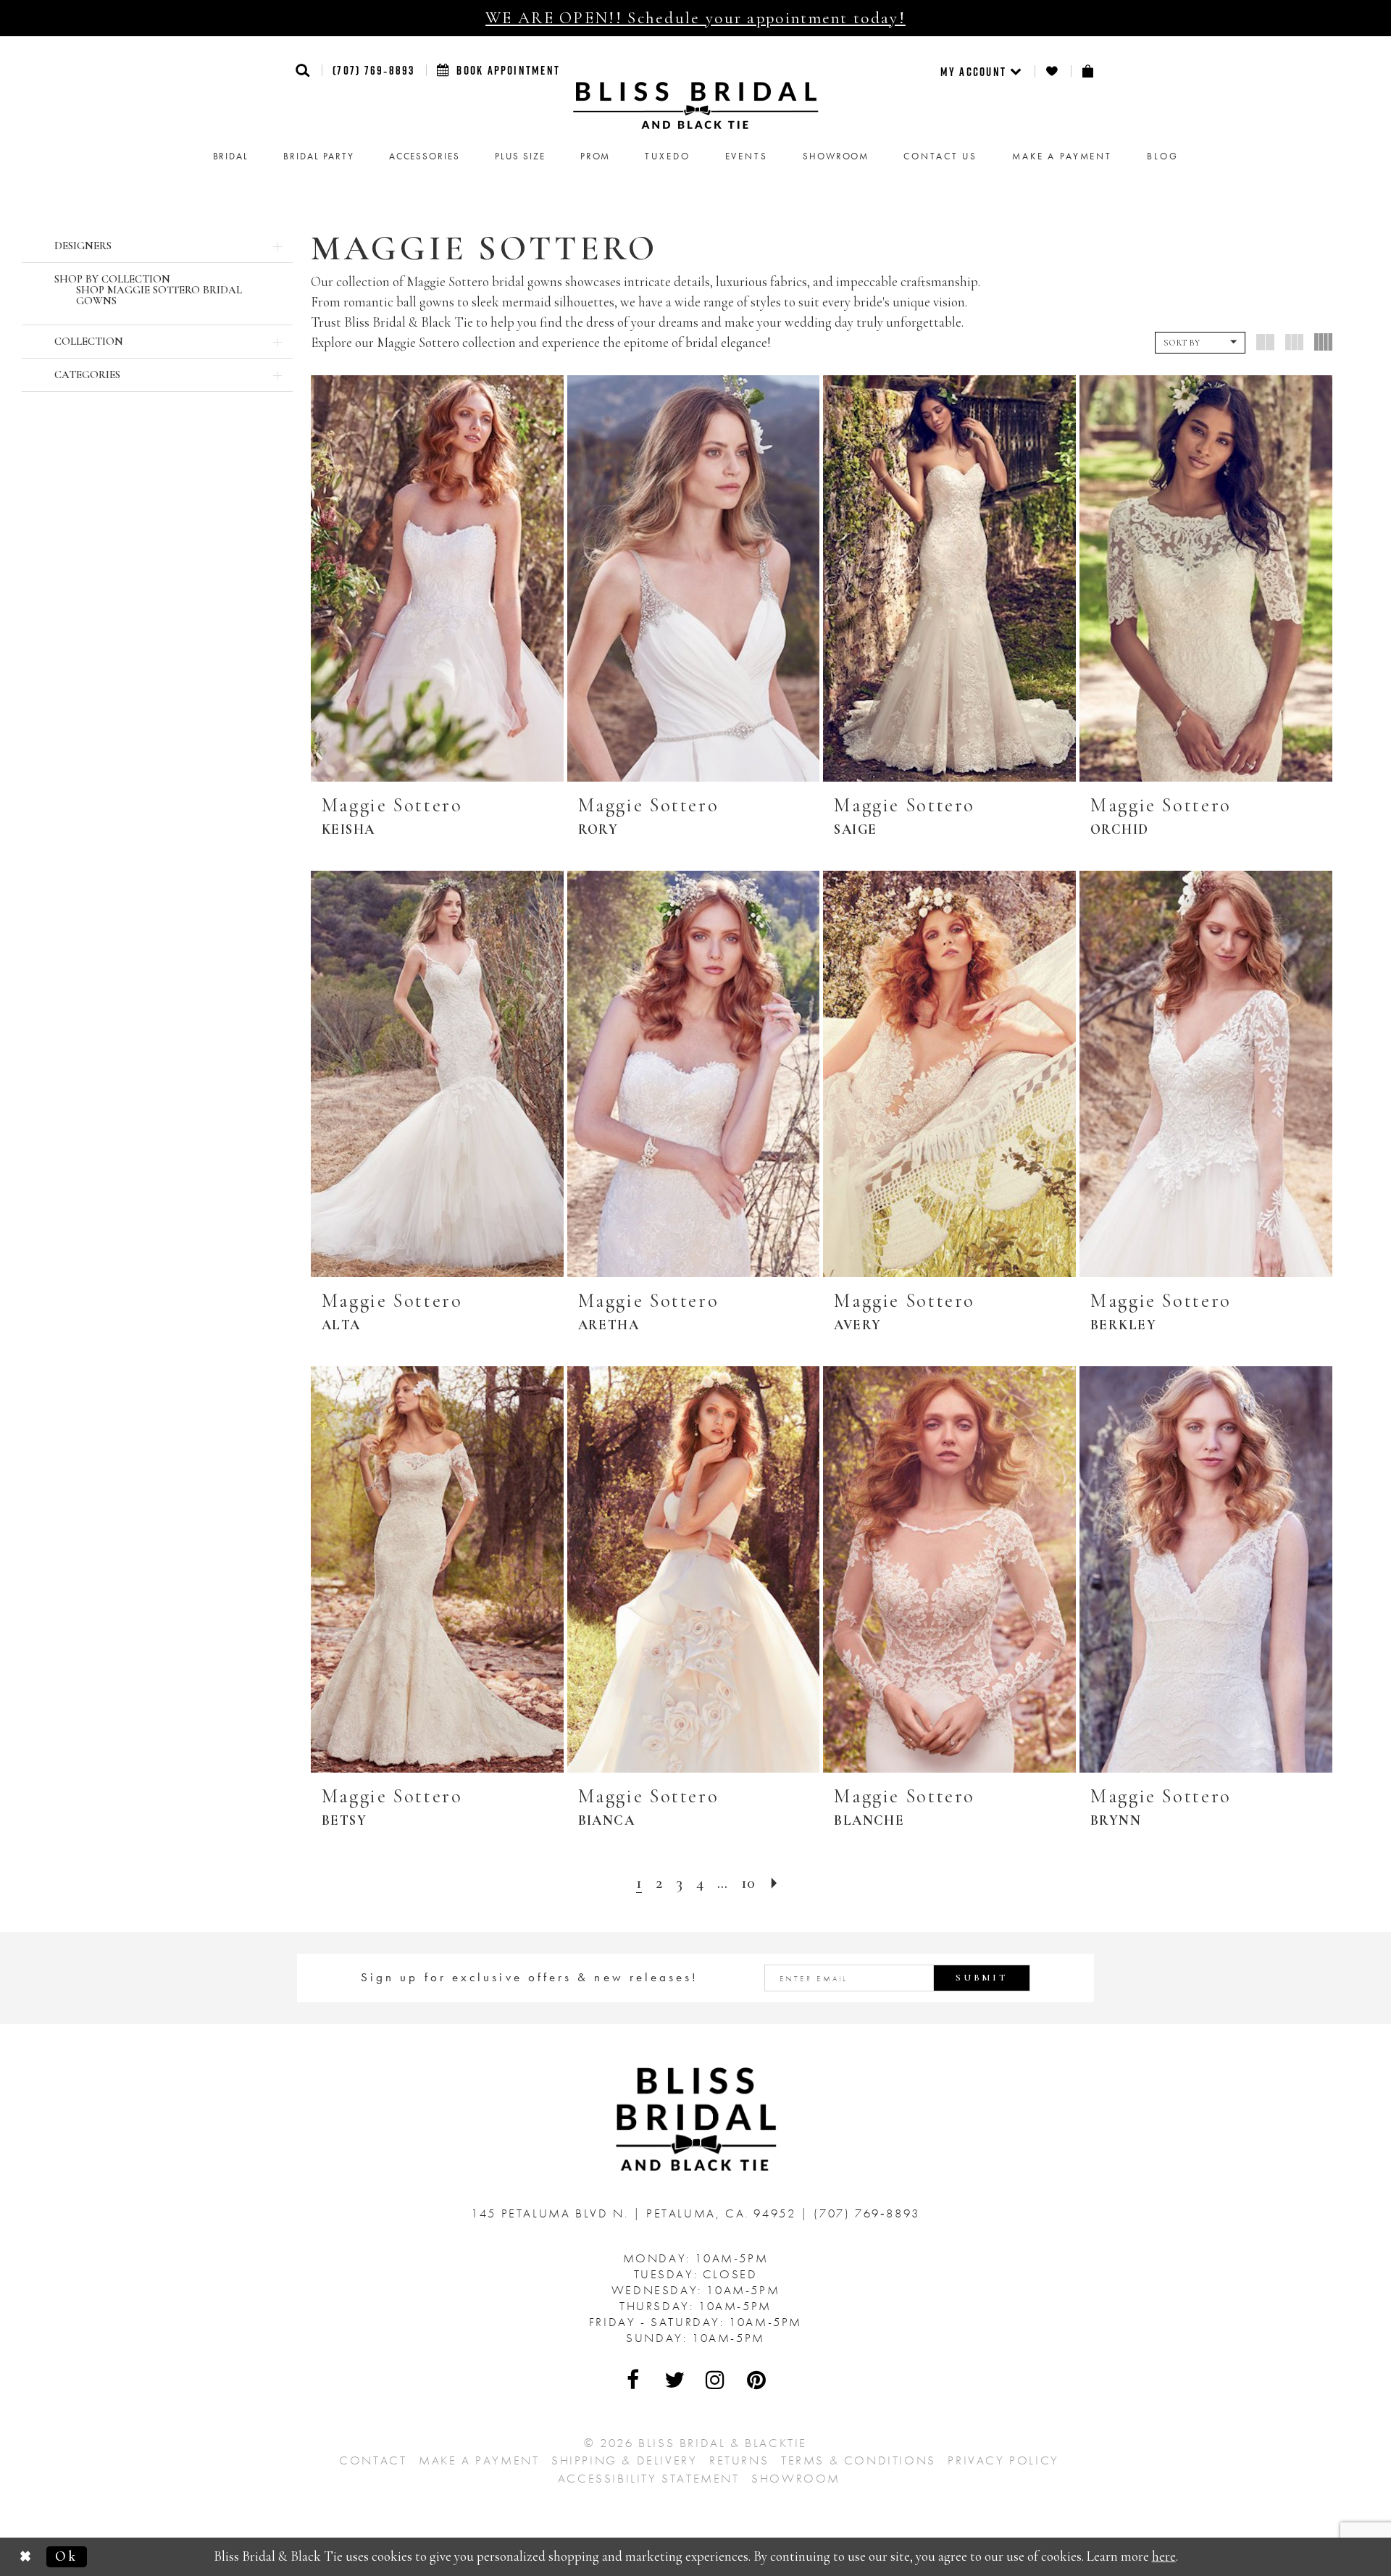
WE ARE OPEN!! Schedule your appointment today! (695, 18)
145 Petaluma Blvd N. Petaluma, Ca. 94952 (636, 2213)
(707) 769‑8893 (373, 70)
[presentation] (437, 578)
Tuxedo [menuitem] (667, 156)
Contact (373, 2460)
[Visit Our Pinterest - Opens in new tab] (757, 2380)
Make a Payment (479, 2460)
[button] (303, 70)
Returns (739, 2460)
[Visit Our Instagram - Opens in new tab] (716, 2380)
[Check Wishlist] (1053, 71)
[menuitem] (982, 71)
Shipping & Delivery (624, 2460)
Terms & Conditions (859, 2460)
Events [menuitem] (747, 156)
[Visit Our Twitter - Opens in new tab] (675, 2380)
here (1164, 2556)
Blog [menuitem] (1162, 156)
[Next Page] (774, 1883)
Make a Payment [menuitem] (1062, 156)
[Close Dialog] (27, 2557)
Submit (982, 1978)
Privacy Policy (1003, 2460)
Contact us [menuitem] (940, 156)
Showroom (796, 2478)
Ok (66, 2556)
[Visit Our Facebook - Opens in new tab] (634, 2380)
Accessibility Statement (649, 2478)
